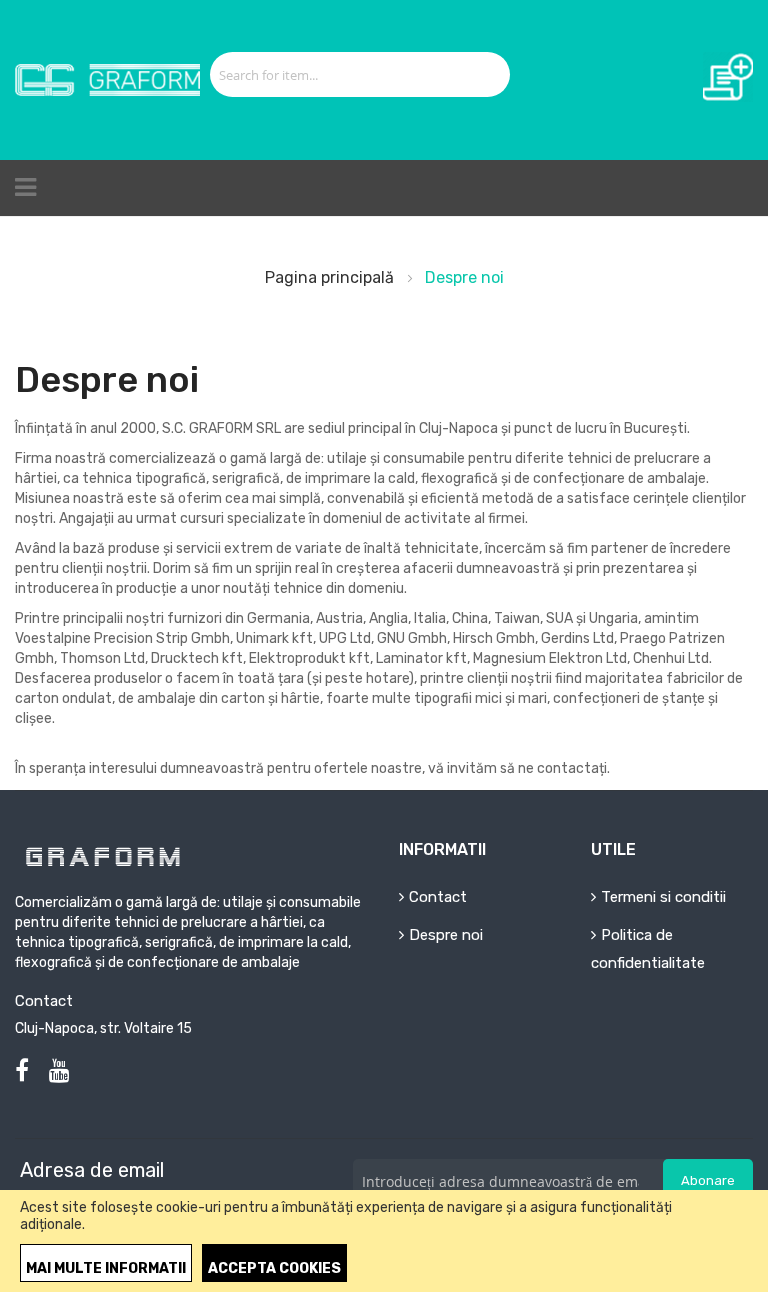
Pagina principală (331, 277)
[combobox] (337, 74)
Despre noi (446, 935)
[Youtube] (59, 1071)
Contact (438, 897)
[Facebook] (22, 1071)
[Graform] (107, 79)
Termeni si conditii (663, 897)
